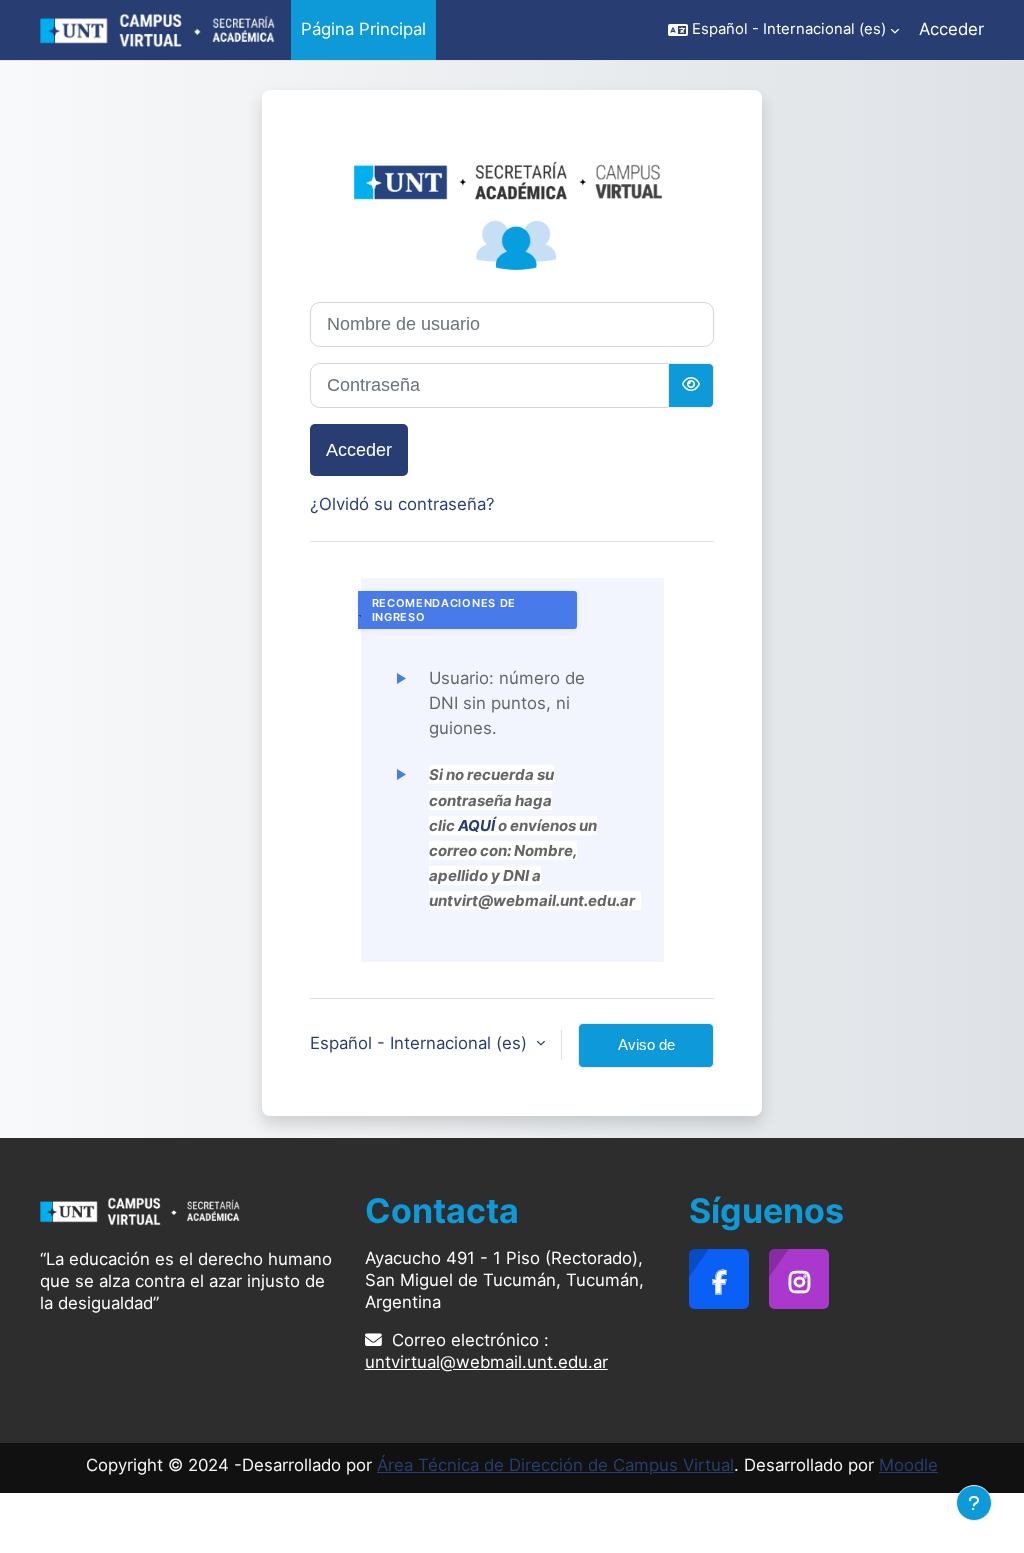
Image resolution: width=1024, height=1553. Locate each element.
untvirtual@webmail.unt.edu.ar (486, 1362)
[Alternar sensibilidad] (691, 385)
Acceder (951, 29)
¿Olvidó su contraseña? (402, 504)
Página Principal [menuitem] (363, 29)
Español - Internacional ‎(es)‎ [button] (421, 1043)
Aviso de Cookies (646, 1052)
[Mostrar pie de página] (974, 1503)
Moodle (908, 1465)
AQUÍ (476, 825)
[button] (783, 30)
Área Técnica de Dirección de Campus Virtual (555, 1465)
